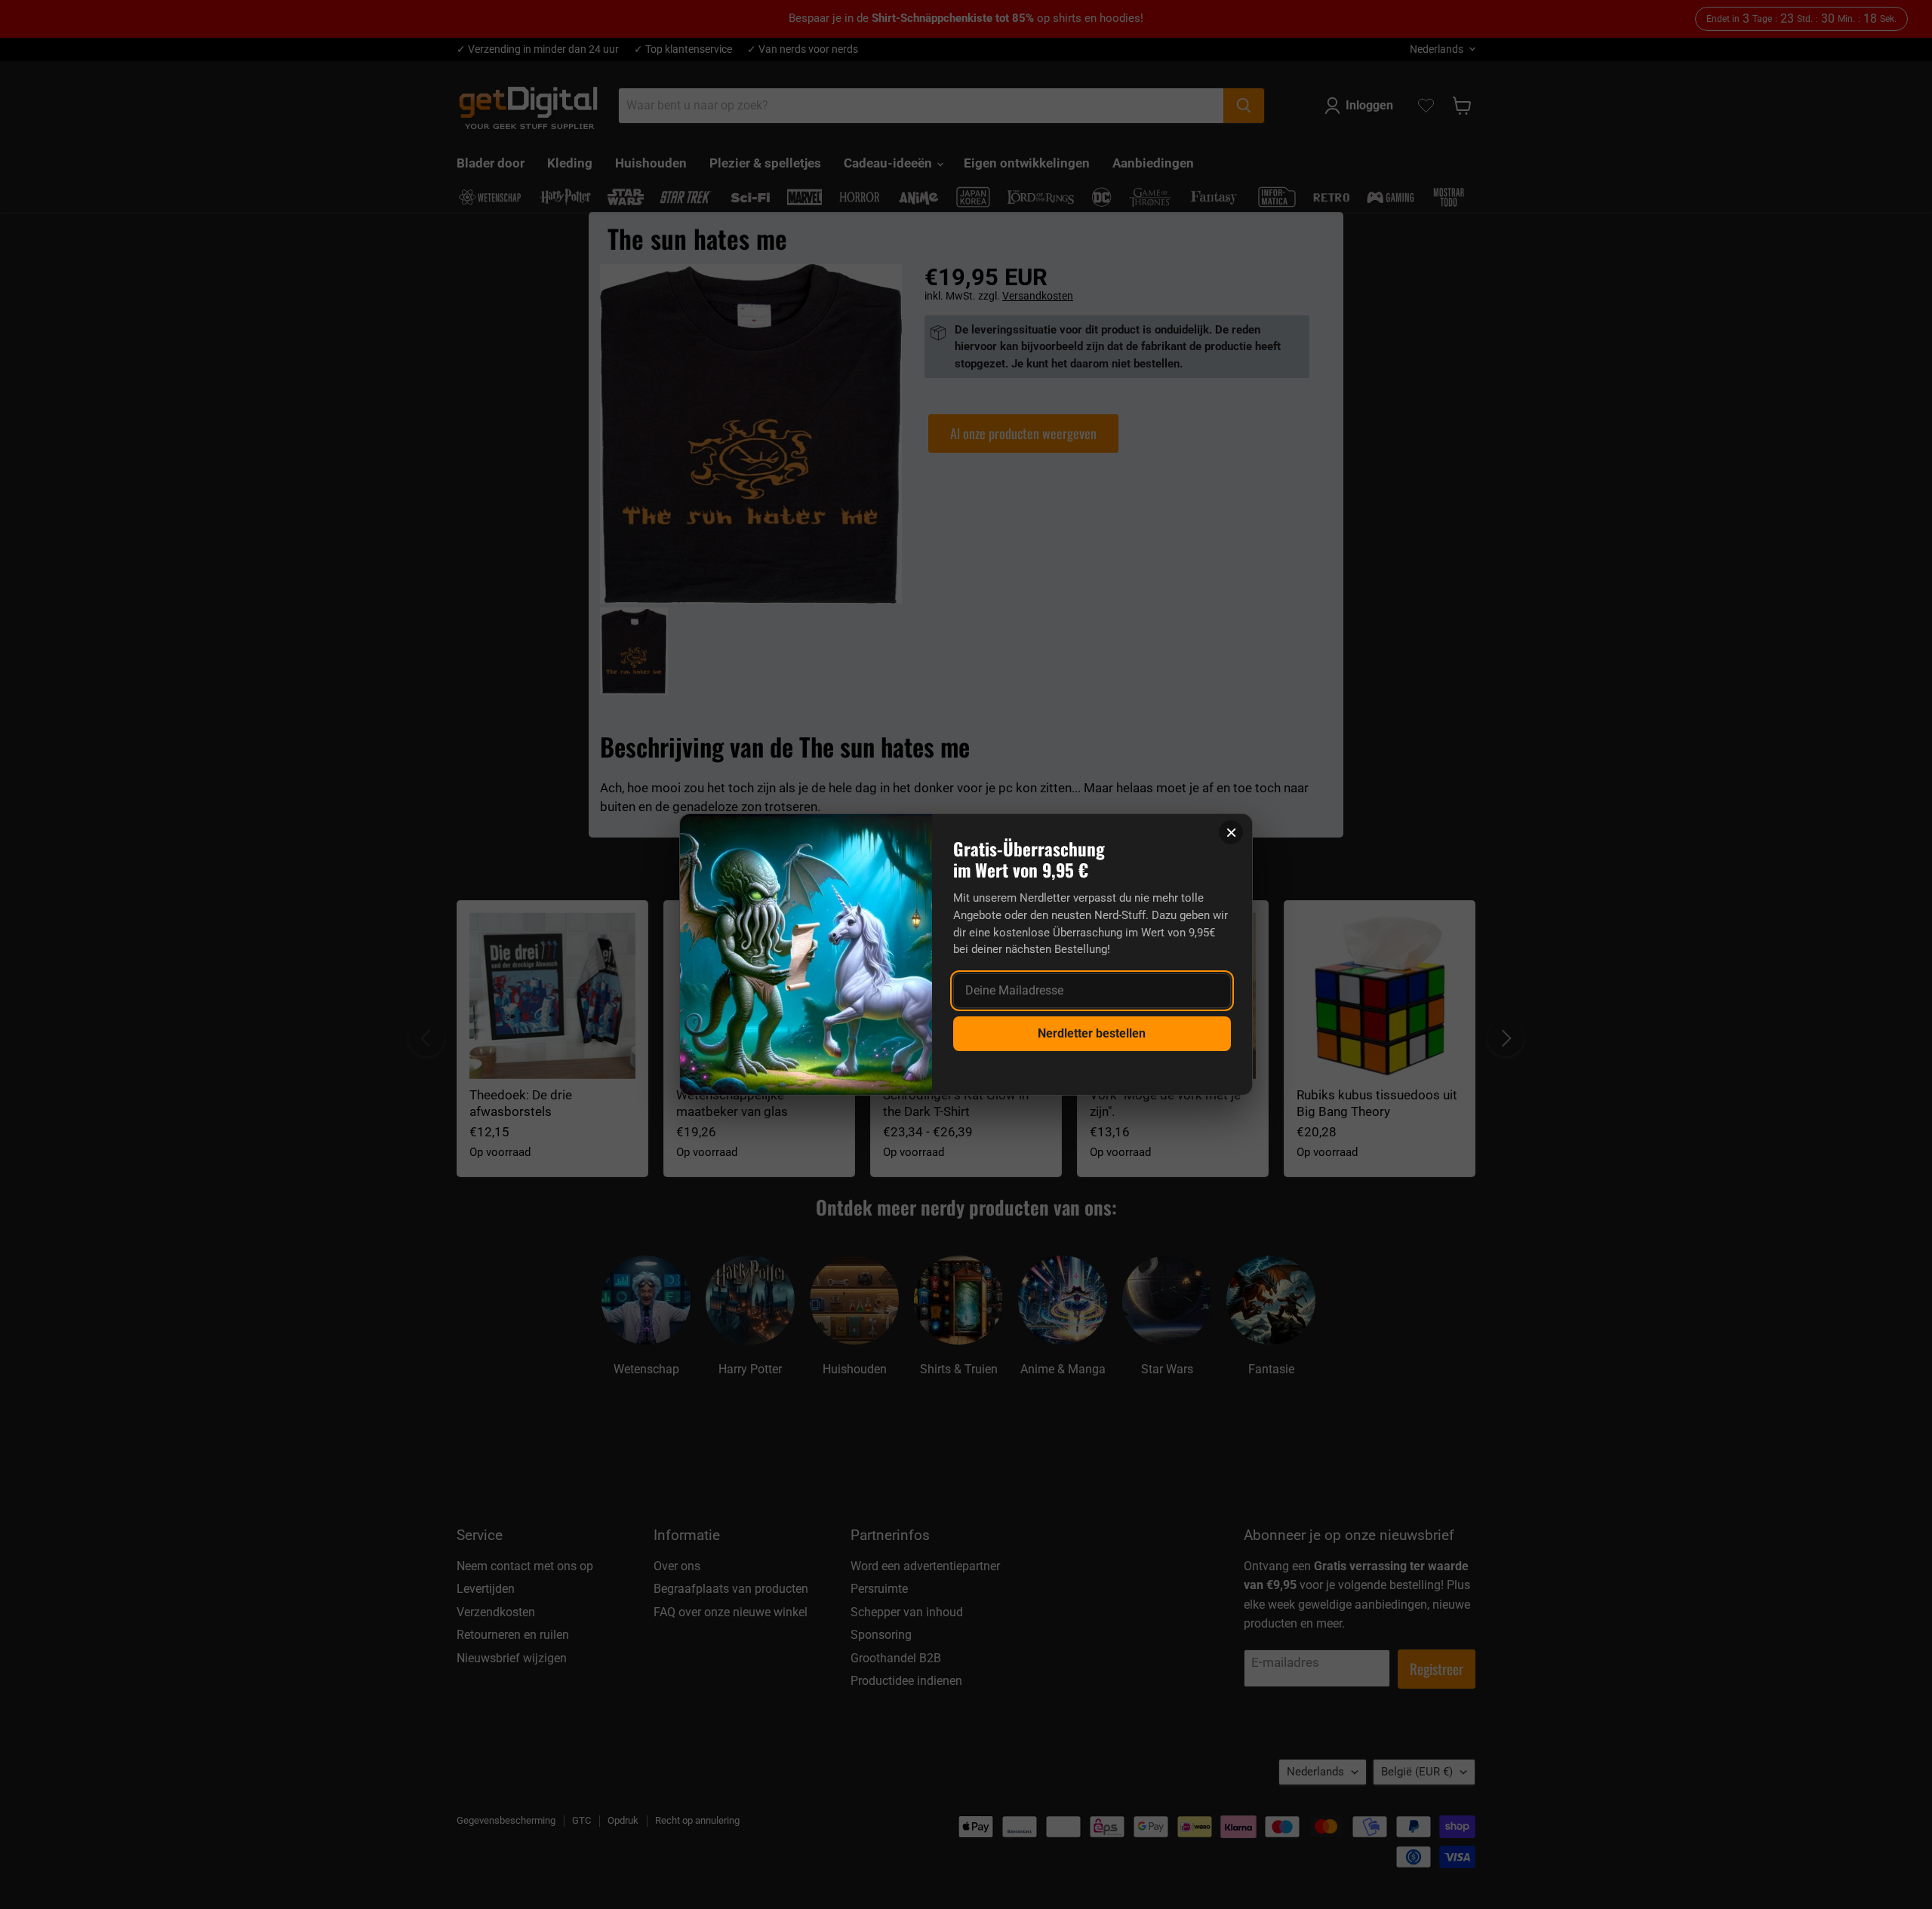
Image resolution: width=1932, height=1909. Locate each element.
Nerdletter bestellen (1092, 1033)
